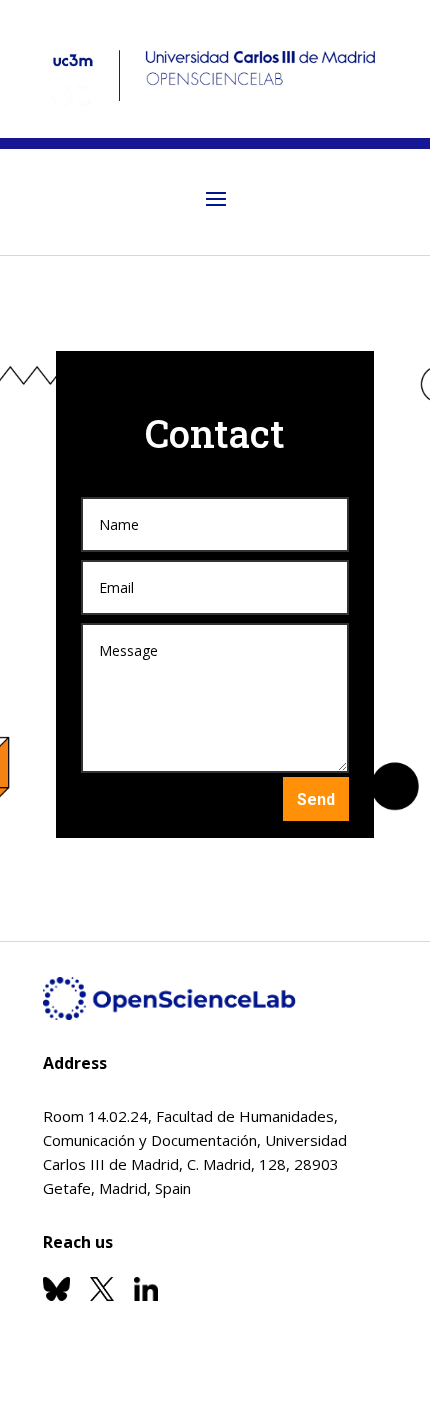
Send (316, 798)
